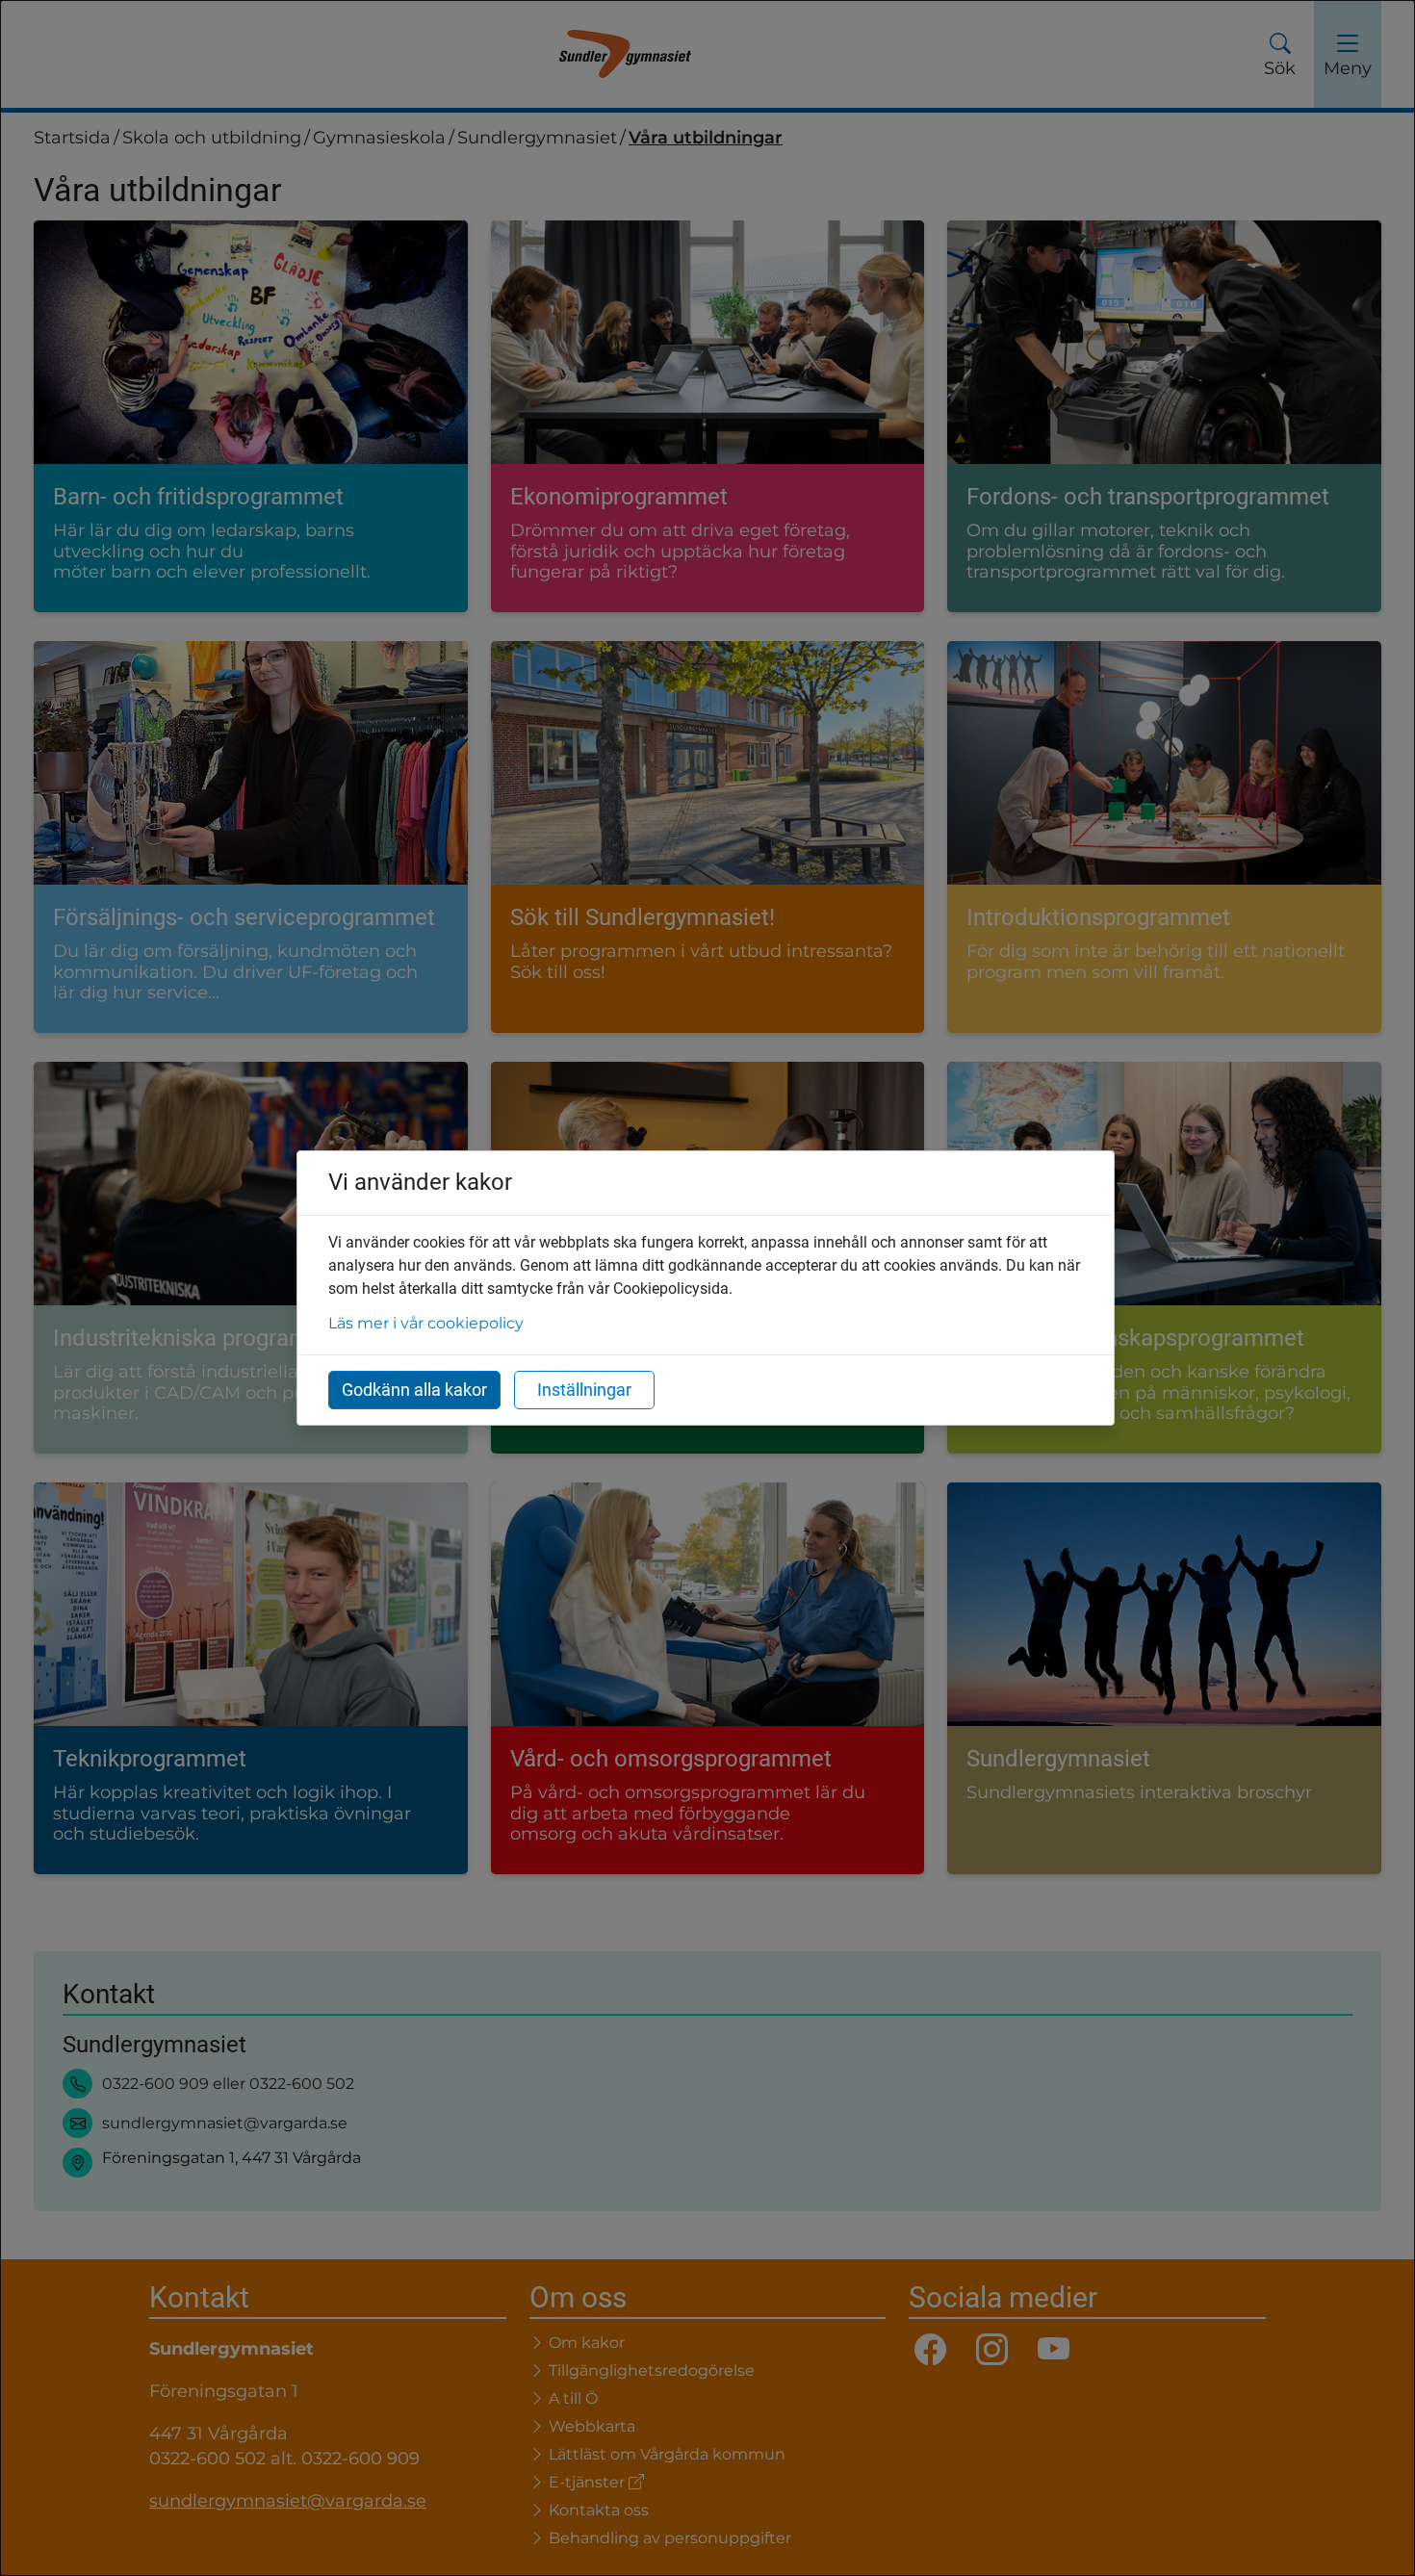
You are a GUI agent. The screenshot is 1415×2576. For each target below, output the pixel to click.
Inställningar (584, 1390)
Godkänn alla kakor (414, 1390)
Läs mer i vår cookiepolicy (426, 1323)
